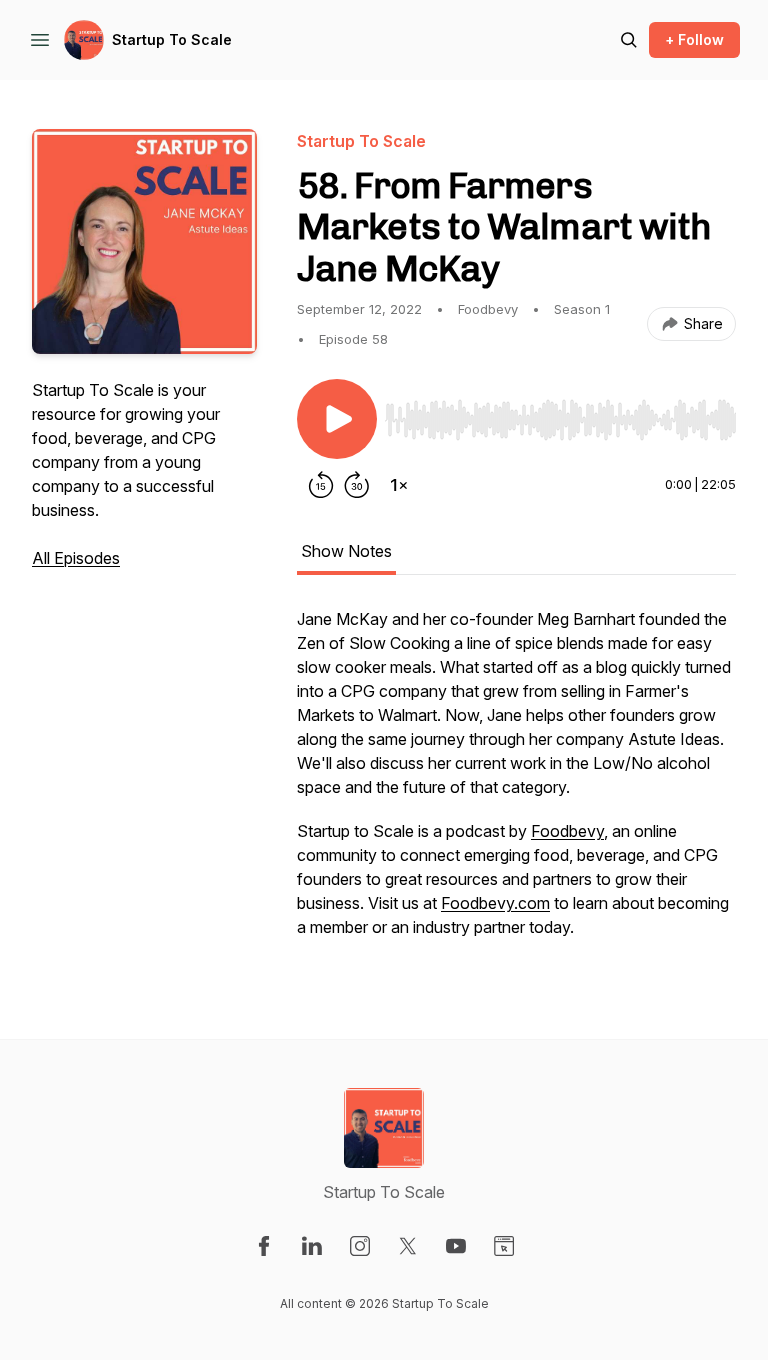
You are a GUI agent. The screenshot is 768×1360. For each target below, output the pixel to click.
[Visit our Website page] (504, 1246)
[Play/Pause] (337, 419)
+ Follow (694, 39)
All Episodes (76, 558)
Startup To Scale (172, 39)
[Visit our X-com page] (408, 1246)
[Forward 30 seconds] (357, 485)
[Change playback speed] (399, 485)
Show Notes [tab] (346, 551)
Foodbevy (567, 831)
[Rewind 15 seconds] (321, 485)
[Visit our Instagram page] (360, 1246)
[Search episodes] (629, 40)
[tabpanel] (516, 783)
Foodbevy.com (495, 903)
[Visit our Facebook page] (264, 1246)
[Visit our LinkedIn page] (312, 1246)
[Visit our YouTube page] (456, 1246)
